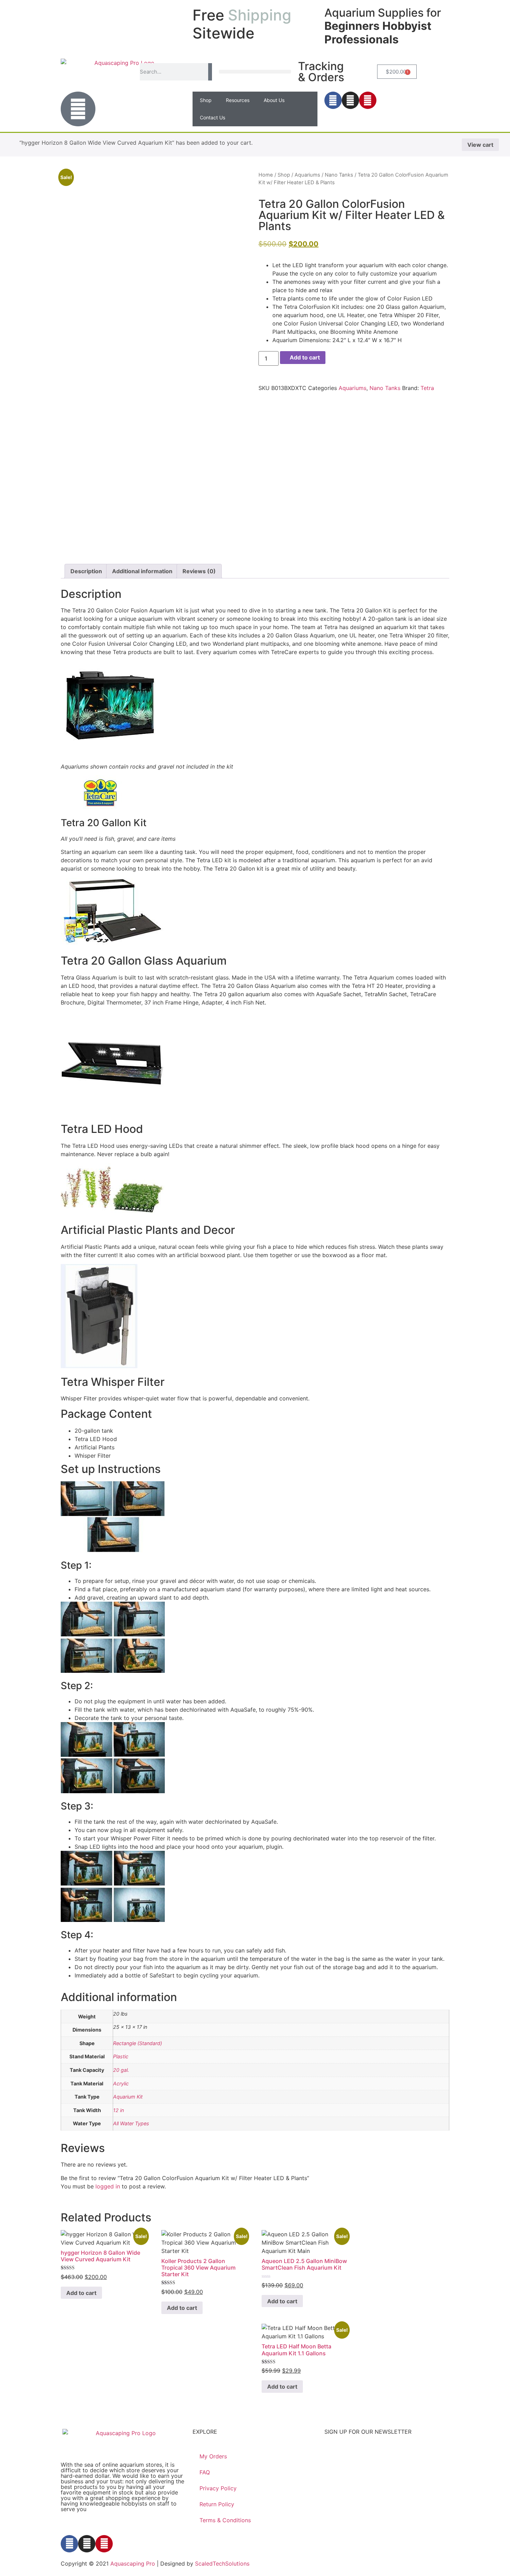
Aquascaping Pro (133, 2564)
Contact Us (212, 117)
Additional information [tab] (142, 571)
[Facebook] (333, 100)
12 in (118, 2110)
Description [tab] (86, 571)
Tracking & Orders (321, 72)
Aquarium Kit (128, 2097)
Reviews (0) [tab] (199, 571)
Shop (206, 100)
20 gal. (121, 2070)
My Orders (213, 2456)
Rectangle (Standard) (138, 2043)
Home (266, 175)
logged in (108, 2186)
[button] (255, 72)
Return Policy (217, 2504)
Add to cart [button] (81, 2293)
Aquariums (307, 175)
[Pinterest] (368, 100)
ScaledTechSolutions (222, 2564)
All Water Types (131, 2123)
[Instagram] (350, 100)
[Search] (210, 72)
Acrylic (121, 2083)
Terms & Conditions (225, 2520)
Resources (238, 100)
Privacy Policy (218, 2488)
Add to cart (305, 357)
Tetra (427, 388)
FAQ (205, 2472)
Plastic (121, 2056)
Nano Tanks (339, 175)
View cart (480, 145)
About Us (274, 100)
